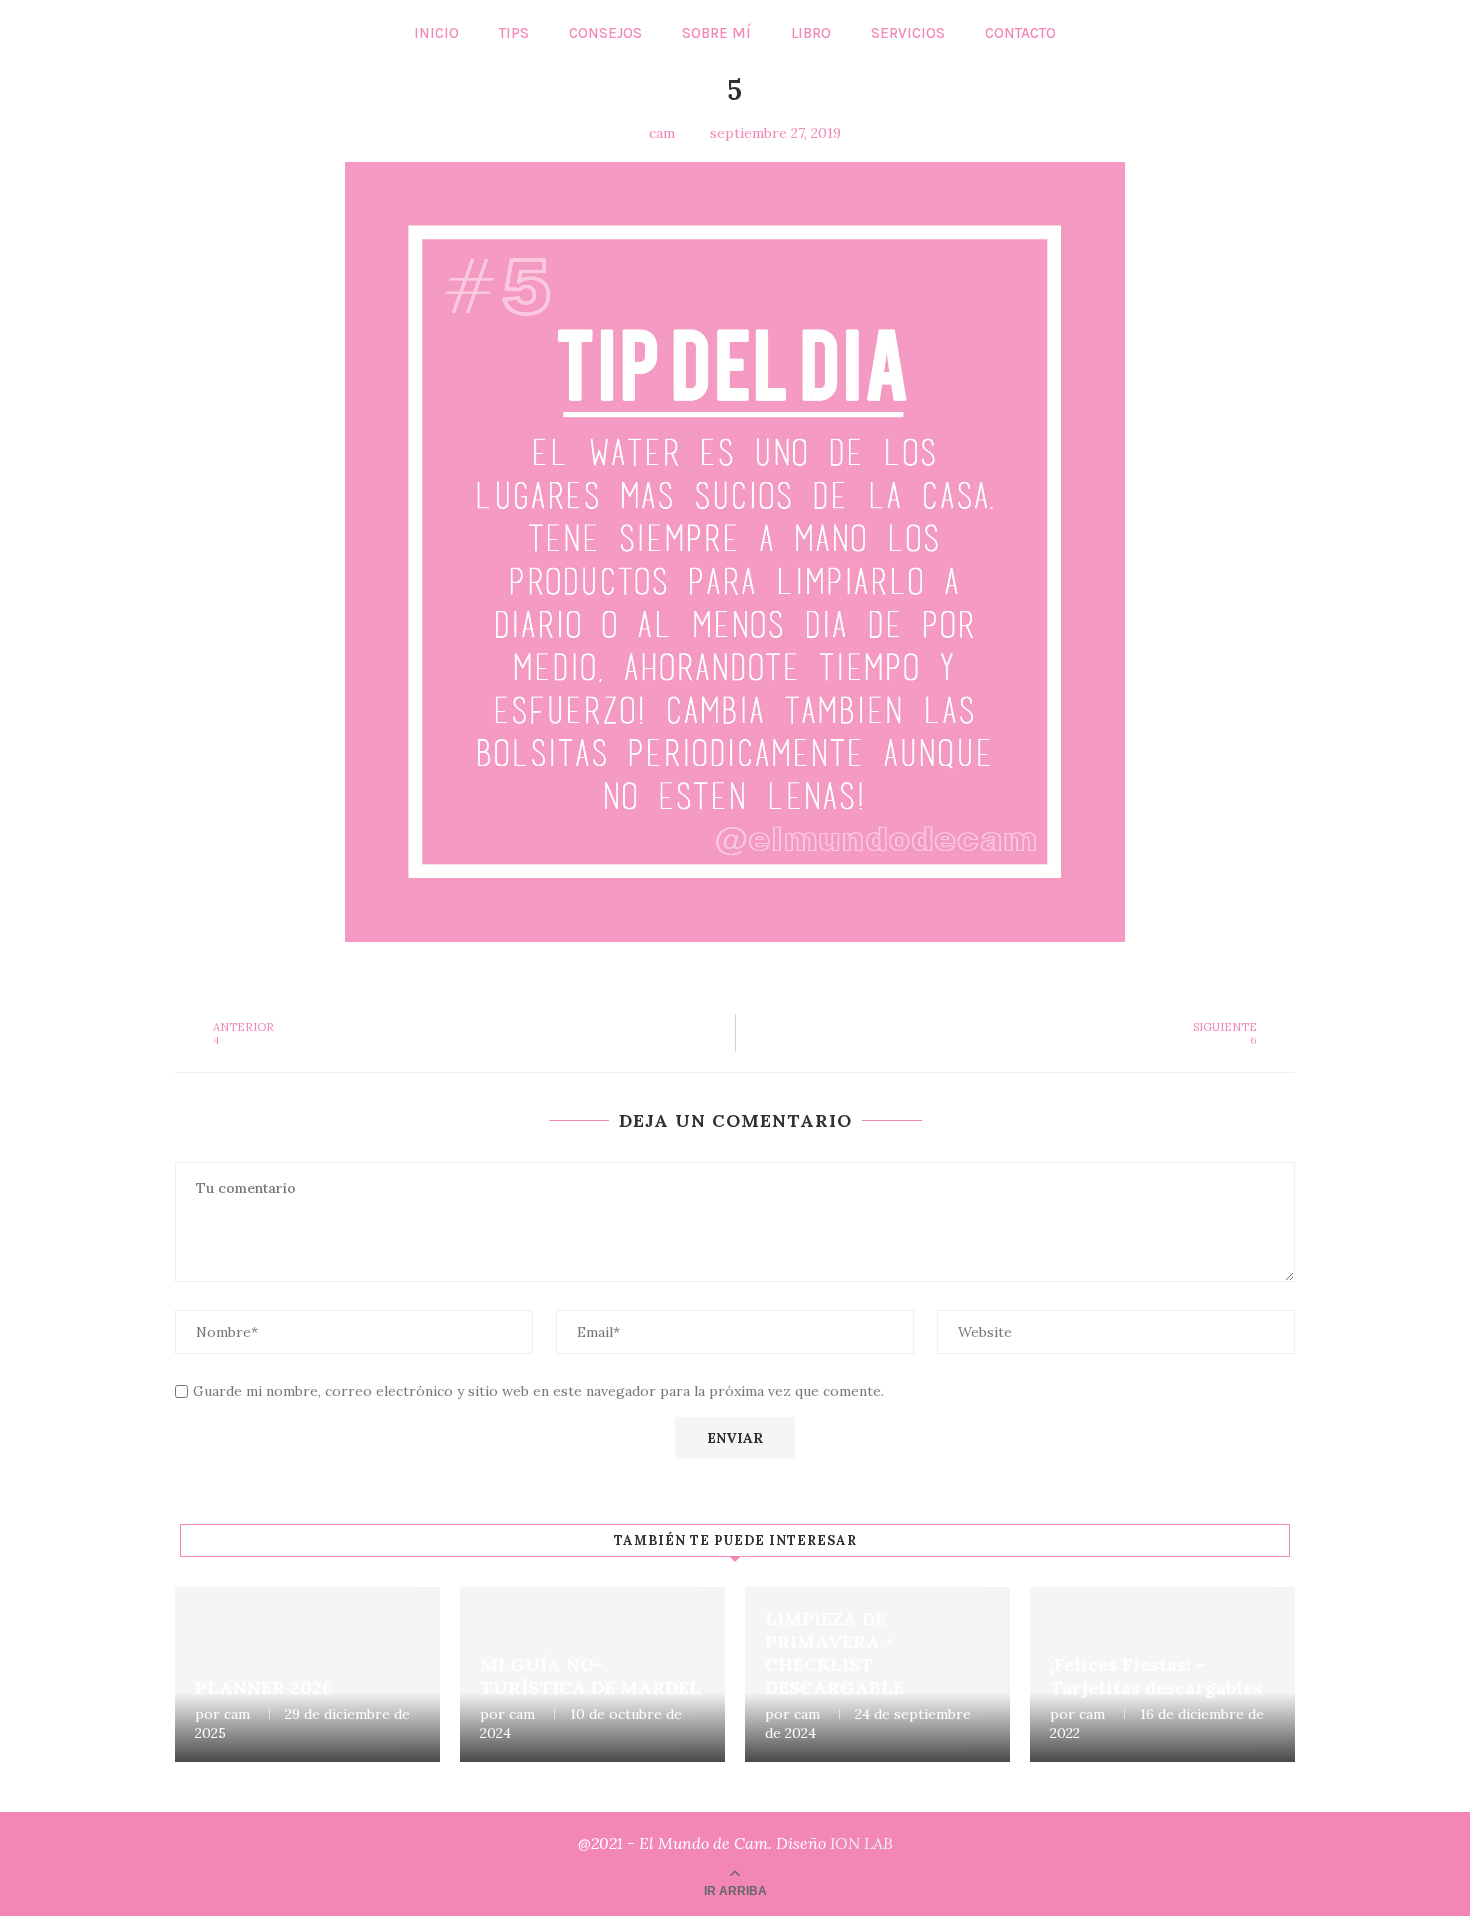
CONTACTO (1020, 33)
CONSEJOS (605, 33)
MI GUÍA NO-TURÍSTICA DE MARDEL (590, 1676)
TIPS (514, 33)
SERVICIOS (908, 33)
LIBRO (811, 33)
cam (237, 1714)
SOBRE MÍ (716, 33)
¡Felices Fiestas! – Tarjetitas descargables (1156, 1676)
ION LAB (861, 1843)
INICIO (436, 33)
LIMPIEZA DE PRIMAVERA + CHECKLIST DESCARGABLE (834, 1653)
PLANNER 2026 (263, 1687)
